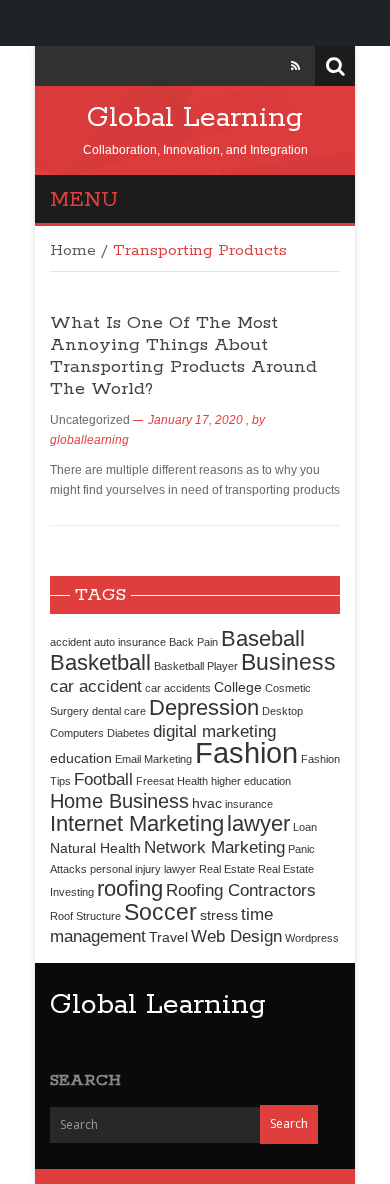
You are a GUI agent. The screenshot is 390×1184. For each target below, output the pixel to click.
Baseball (263, 638)
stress (219, 915)
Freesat (155, 781)
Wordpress (312, 938)
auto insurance (130, 642)
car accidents (178, 688)
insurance (249, 804)
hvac (207, 803)
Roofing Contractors (241, 890)
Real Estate (227, 869)
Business (288, 662)
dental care (119, 711)
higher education (251, 781)
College (238, 687)
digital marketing (214, 731)
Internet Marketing (137, 823)
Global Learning (195, 118)
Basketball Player (196, 666)
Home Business (119, 801)
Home (73, 251)
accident (70, 642)
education (81, 758)
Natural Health (95, 848)
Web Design (236, 936)
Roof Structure (85, 916)
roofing (130, 888)
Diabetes (128, 733)
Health (192, 781)
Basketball (100, 662)
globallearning (89, 440)
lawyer (258, 823)
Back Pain (193, 642)
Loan (305, 827)
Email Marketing (153, 759)
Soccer (160, 912)
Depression (204, 707)
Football (103, 779)
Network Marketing (214, 847)
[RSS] (295, 66)
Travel (168, 937)
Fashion (246, 752)
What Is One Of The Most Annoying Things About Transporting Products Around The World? (183, 356)
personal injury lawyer (143, 869)
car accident (96, 686)
